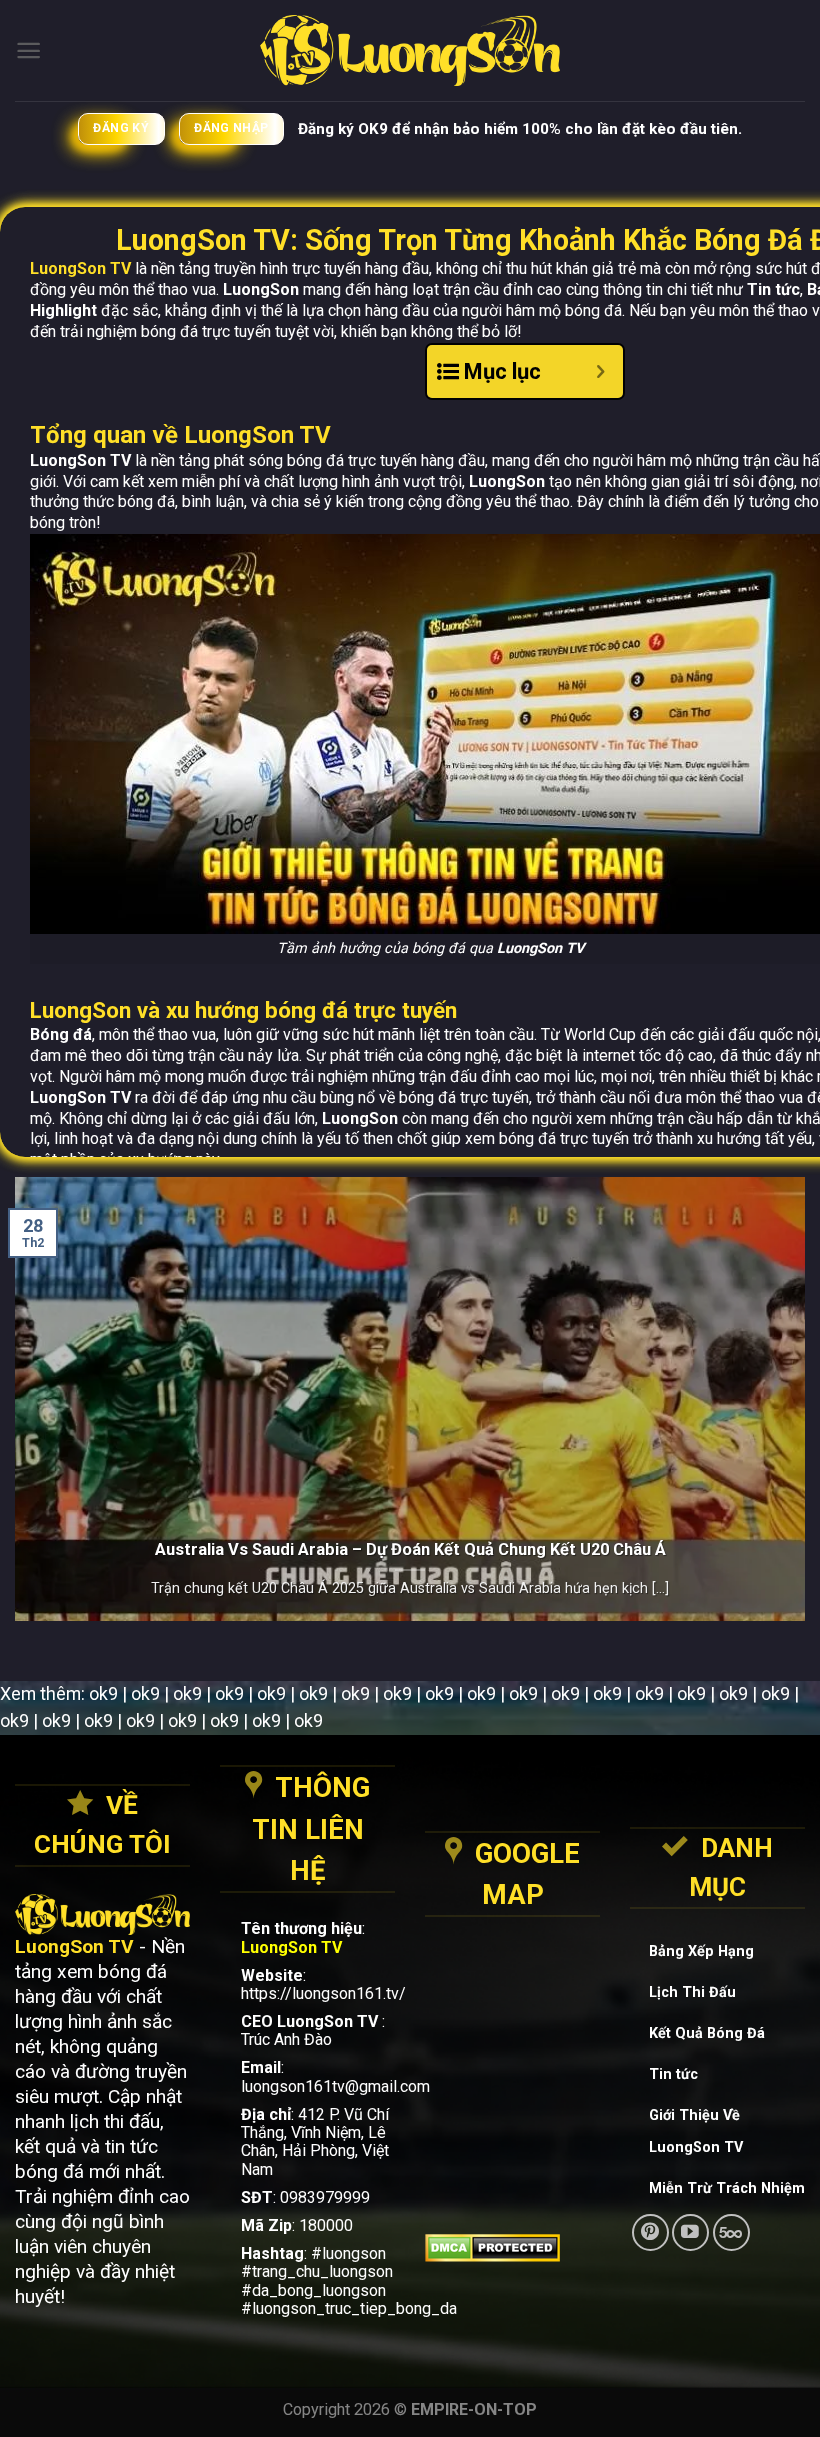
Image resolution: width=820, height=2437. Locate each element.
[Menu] (28, 50)
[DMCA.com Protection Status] (512, 2248)
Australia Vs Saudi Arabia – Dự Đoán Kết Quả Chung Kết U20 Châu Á (410, 1549)
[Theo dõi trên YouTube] (690, 2232)
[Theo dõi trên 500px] (731, 2232)
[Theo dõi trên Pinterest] (650, 2232)
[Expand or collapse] (600, 371)
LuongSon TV (80, 268)
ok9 (103, 1693)
